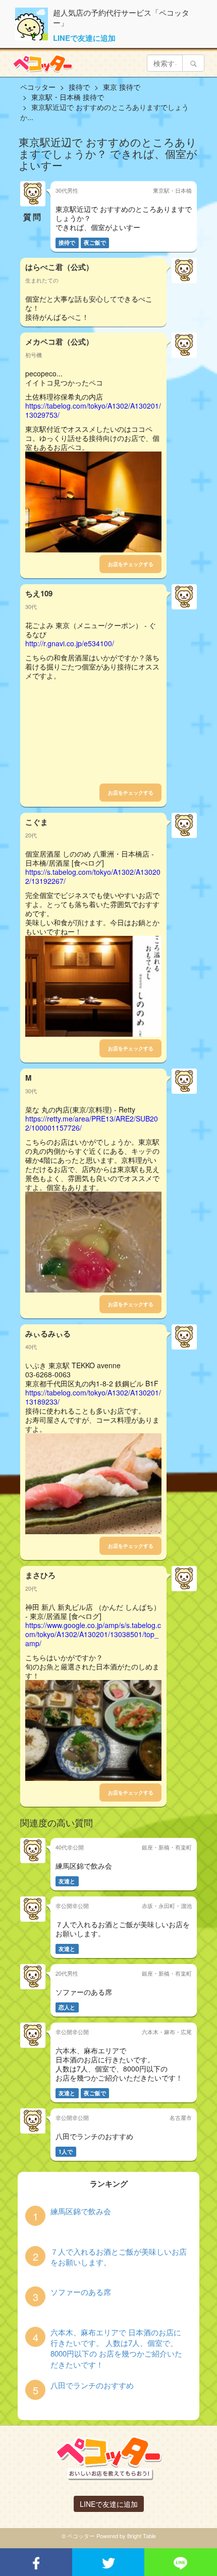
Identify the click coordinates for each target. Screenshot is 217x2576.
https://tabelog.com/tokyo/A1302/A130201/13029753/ (93, 410)
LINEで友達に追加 (84, 38)
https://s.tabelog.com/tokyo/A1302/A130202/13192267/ (93, 876)
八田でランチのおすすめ (92, 2385)
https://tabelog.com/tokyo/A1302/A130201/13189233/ (93, 1397)
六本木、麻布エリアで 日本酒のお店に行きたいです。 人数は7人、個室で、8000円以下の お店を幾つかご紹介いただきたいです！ (116, 2348)
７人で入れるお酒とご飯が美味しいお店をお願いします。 (119, 2257)
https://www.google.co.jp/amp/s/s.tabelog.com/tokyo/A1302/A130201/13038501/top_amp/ (93, 1634)
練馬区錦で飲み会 (81, 2211)
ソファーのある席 (81, 2292)
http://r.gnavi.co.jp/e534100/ (70, 643)
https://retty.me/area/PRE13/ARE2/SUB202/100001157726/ (92, 1123)
